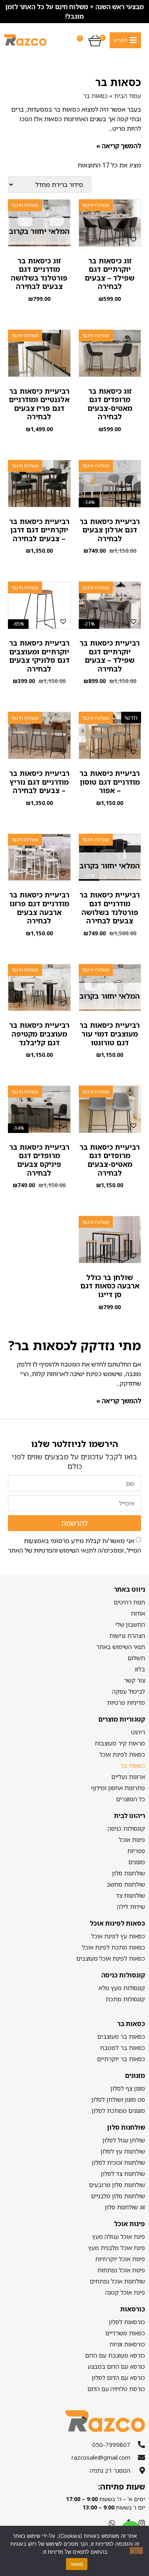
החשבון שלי (130, 1624)
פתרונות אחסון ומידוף (118, 1788)
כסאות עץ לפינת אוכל (118, 1936)
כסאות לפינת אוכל (122, 1754)
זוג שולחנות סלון (125, 2207)
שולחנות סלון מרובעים (117, 2185)
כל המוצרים (131, 1799)
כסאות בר (133, 1765)
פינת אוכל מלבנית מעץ (117, 2248)
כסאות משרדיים (125, 2333)
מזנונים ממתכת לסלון (118, 2111)
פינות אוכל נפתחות (121, 2270)
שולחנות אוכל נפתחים (117, 2281)
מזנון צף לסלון (128, 2088)
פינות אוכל (132, 1840)
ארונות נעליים (128, 1777)
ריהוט (138, 1732)
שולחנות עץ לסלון (123, 2151)
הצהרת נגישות (127, 1636)
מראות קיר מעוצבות (120, 1743)
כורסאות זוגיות (127, 2344)
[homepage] (25, 40)
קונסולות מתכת (125, 1999)
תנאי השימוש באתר (121, 1647)
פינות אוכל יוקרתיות (120, 2259)
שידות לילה (131, 1906)
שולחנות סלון (129, 1873)
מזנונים (137, 1862)
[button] (134, 239)
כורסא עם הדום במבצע (116, 2366)
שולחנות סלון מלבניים (118, 2196)
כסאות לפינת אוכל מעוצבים (111, 1958)
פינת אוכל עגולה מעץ (119, 2236)
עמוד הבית (128, 96)
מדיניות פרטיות (126, 1702)
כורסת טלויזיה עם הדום (116, 2389)
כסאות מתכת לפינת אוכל (113, 1947)
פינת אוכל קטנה (125, 2292)
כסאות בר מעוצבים (121, 2036)
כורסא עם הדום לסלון (118, 2378)
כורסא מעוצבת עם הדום (115, 2355)
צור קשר (134, 1680)
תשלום (136, 1658)
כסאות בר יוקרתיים (121, 2059)
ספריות (136, 1851)
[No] (136, 2550)
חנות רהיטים (129, 1602)
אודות (138, 1613)
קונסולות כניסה (126, 1828)
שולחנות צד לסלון (123, 2173)
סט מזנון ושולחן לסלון (118, 2099)
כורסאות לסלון (127, 2322)
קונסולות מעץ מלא (122, 1988)
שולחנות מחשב (126, 1884)
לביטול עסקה (129, 1691)
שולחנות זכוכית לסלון (118, 2162)
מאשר (77, 2564)
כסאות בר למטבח (123, 2048)
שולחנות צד (131, 1895)
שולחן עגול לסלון (124, 2140)
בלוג (140, 1669)
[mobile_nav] (125, 40)
